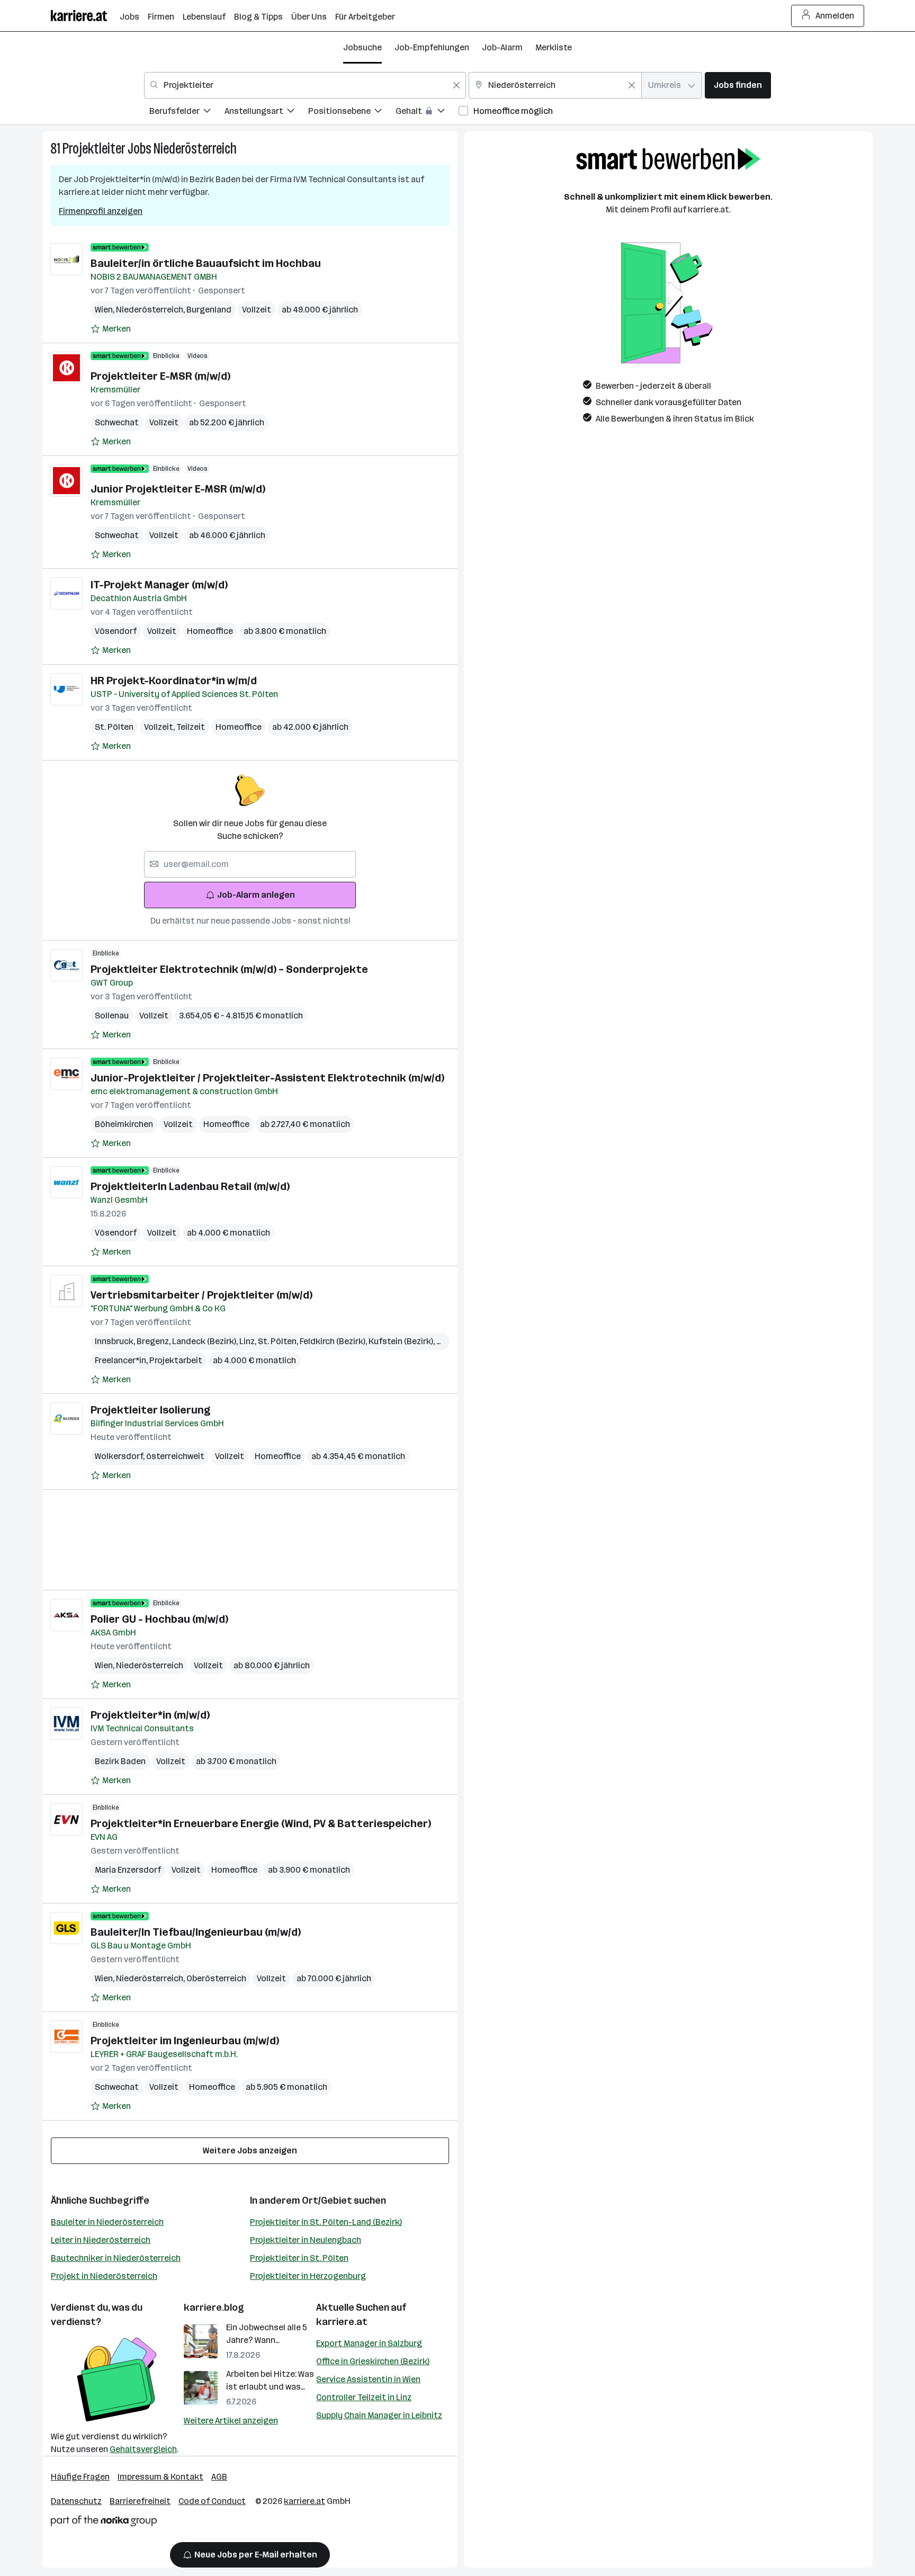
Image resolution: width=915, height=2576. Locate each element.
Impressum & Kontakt (160, 2477)
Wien (105, 310)
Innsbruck (116, 1341)
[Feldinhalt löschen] (456, 85)
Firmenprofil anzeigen (101, 211)
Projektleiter (94, 149)
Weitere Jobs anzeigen (250, 2150)
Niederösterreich (195, 149)
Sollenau (112, 1016)
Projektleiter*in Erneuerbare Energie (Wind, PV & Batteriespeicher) (261, 1823)
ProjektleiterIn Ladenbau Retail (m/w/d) (190, 1186)
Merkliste (554, 47)
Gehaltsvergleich (143, 2449)
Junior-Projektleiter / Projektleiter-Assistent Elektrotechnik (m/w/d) (267, 1078)
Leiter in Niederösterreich (101, 2240)
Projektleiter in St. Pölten (299, 2258)
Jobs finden (738, 85)
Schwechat (117, 422)
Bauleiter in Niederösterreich (107, 2222)
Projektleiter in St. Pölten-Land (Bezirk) (326, 2222)
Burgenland (209, 310)
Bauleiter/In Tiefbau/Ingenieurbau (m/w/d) (196, 1932)
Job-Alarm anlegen (256, 895)
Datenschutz (76, 2501)
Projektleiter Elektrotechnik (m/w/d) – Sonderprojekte (229, 969)
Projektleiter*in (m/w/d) (150, 1715)
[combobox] (305, 85)
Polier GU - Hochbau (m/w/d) (159, 1619)
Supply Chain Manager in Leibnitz (379, 2415)
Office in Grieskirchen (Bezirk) (373, 2361)
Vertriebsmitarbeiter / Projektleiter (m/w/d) (201, 1295)
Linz (249, 1341)
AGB (219, 2477)
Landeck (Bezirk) (206, 1341)
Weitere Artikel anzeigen (231, 2421)
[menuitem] (187, 113)
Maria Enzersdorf (128, 1870)
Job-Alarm (502, 47)
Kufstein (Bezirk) (402, 1341)
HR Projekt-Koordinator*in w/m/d (174, 681)
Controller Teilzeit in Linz (364, 2397)
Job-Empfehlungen (432, 47)
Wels (447, 1341)
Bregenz (154, 1341)
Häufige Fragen (80, 2477)
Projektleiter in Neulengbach (306, 2240)
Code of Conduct (212, 2501)
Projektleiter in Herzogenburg (308, 2276)
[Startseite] (85, 16)
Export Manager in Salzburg (369, 2343)
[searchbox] (250, 864)
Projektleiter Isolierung (150, 1410)
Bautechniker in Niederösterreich (116, 2258)
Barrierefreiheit (140, 2501)
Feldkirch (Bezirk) (334, 1341)
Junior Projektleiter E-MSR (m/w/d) (178, 489)
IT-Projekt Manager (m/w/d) (159, 585)
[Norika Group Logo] (104, 2523)
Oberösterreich (216, 1978)
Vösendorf (116, 631)
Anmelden (835, 16)
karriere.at (342, 2322)
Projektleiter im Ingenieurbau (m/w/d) (185, 2041)
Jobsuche (362, 47)
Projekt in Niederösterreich (104, 2276)
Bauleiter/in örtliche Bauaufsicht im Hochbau (206, 263)
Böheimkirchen (124, 1124)
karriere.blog (214, 2307)
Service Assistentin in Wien (368, 2379)
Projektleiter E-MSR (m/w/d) (160, 376)
